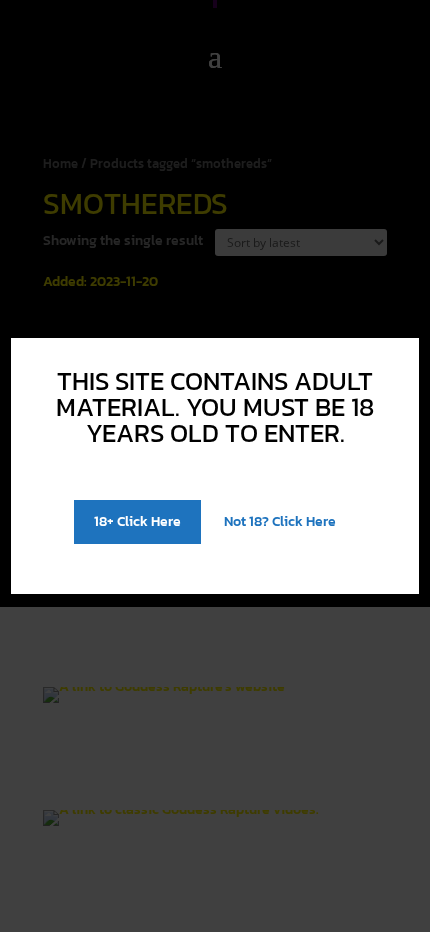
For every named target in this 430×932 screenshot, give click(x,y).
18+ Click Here (137, 521)
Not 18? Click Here (280, 521)
